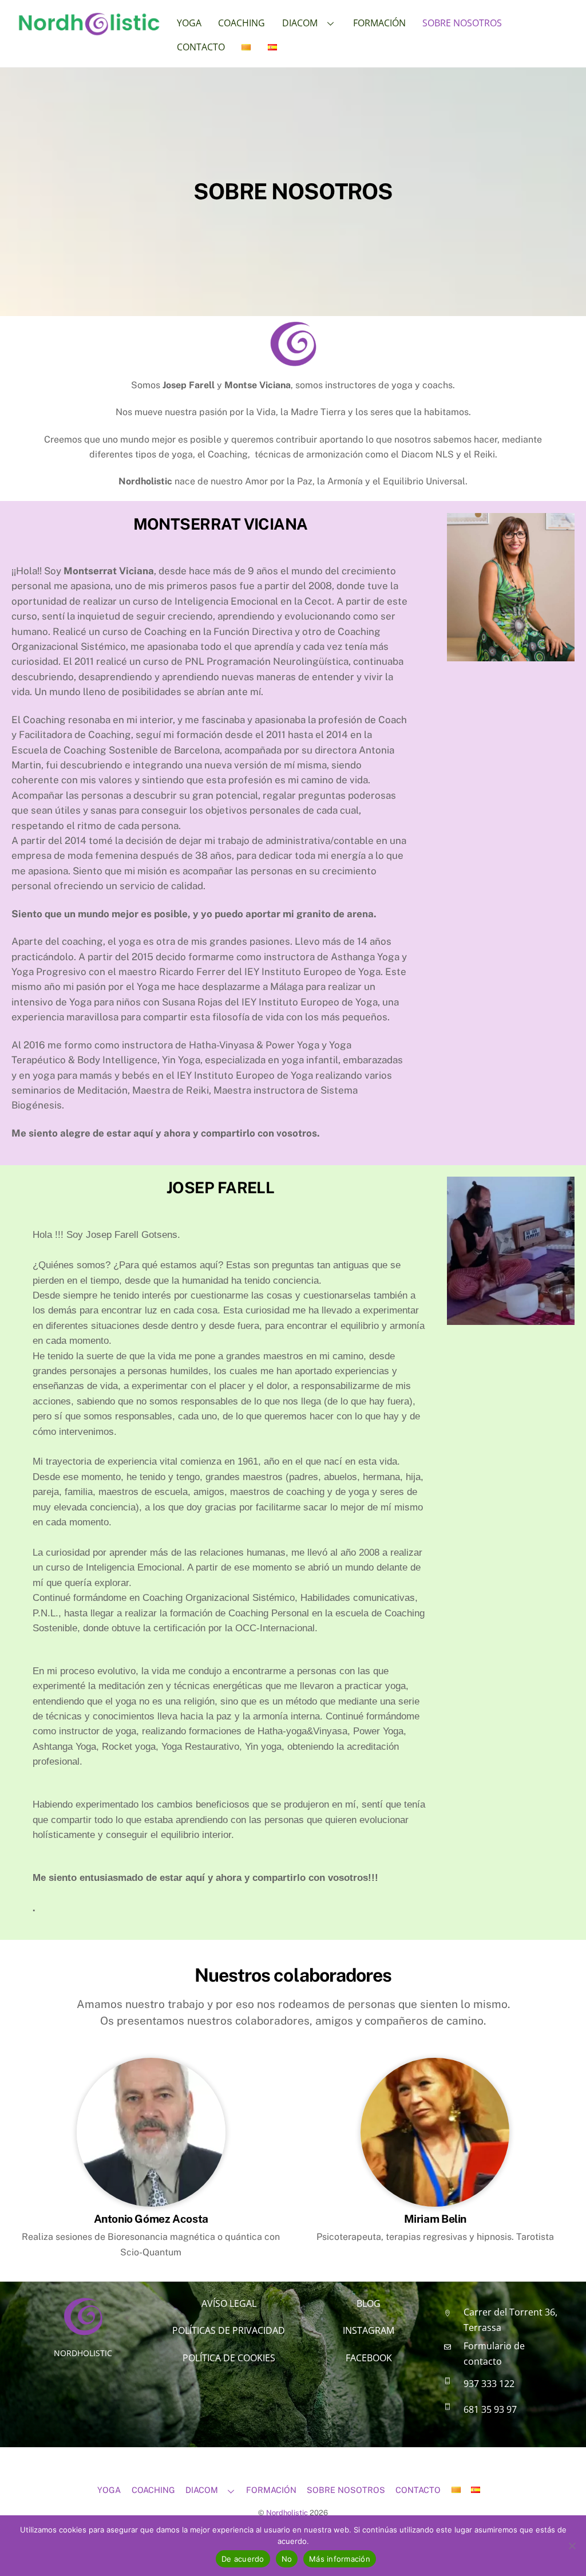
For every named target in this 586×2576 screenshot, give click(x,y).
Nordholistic (287, 2513)
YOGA (189, 23)
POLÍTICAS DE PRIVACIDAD (229, 2330)
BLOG (369, 2303)
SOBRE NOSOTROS (462, 23)
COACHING (241, 23)
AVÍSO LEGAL (229, 2303)
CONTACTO (201, 47)
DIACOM (300, 23)
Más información (340, 2559)
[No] (572, 2546)
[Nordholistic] (89, 30)
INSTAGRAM (369, 2330)
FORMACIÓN (379, 23)
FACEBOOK (369, 2358)
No (287, 2559)
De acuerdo (243, 2559)
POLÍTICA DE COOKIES (229, 2358)
